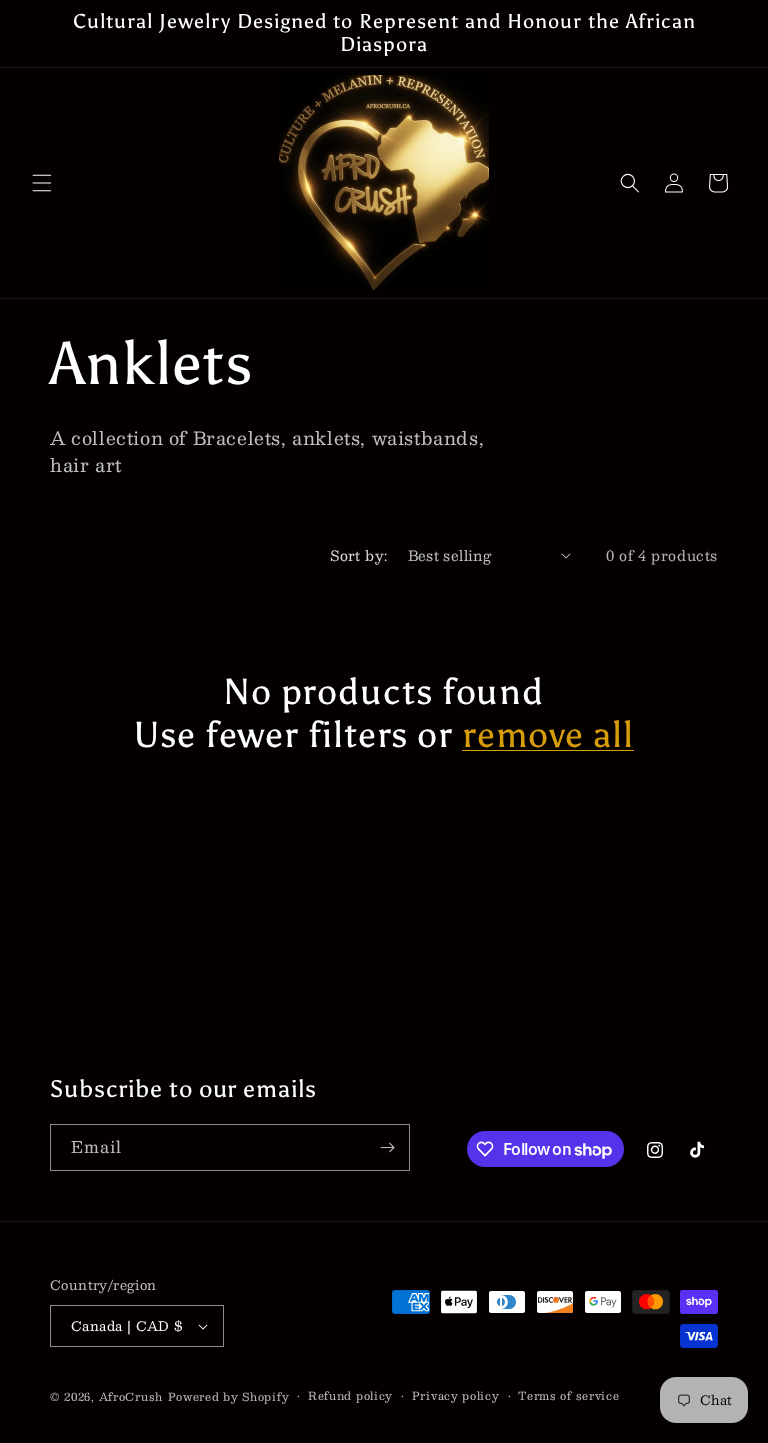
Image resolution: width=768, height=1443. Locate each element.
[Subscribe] (387, 1147)
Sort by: (358, 555)
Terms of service (568, 1396)
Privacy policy (456, 1396)
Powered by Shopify (229, 1396)
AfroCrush (131, 1396)
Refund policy (350, 1396)
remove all (548, 735)
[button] (42, 183)
